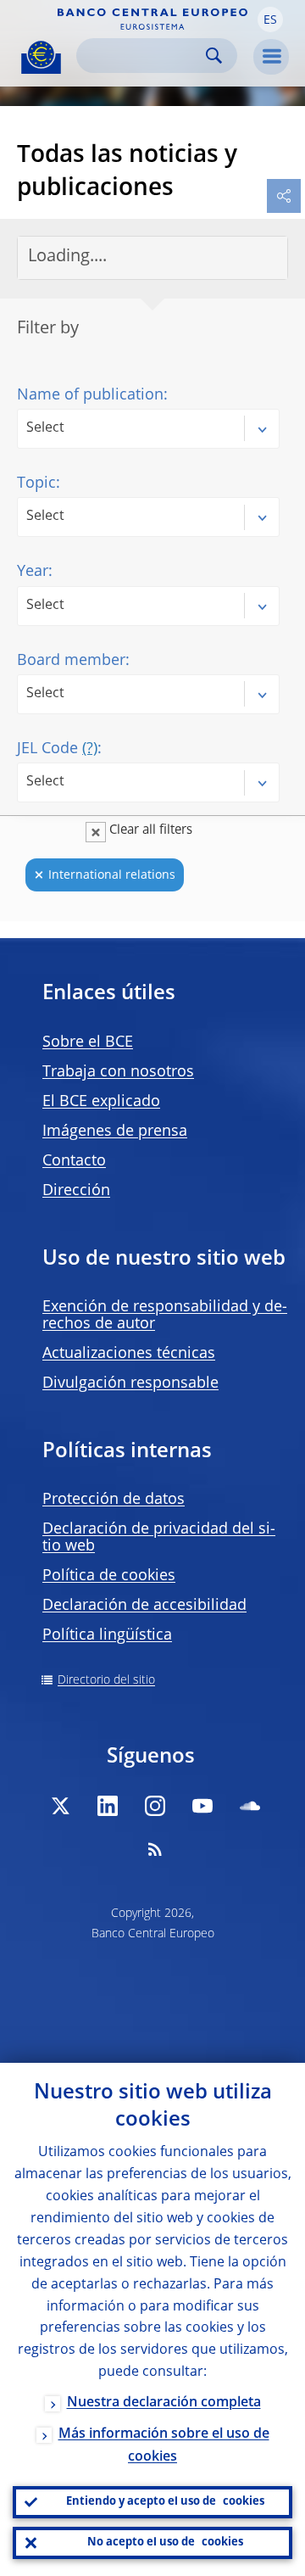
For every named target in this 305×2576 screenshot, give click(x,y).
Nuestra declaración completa (164, 2403)
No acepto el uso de (165, 2542)
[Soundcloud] (250, 1806)
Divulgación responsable (130, 1383)
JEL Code (57, 749)
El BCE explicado (101, 1102)
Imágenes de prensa (115, 1132)
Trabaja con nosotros (118, 1072)
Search (214, 56)
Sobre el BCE (88, 1042)
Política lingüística (107, 1635)
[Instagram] (155, 1806)
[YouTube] (202, 1806)
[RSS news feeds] (155, 1849)
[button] (270, 20)
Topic (36, 483)
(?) (90, 749)
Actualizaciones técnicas (129, 1354)
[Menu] (271, 57)
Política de (109, 1576)
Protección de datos (114, 1500)
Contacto (74, 1161)
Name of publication (90, 395)
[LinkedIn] (108, 1806)
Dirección (76, 1191)
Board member (71, 661)
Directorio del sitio (106, 1680)
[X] (60, 1806)
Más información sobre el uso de (164, 2446)
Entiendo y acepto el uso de (165, 2502)
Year (33, 572)
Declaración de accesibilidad (144, 1606)
